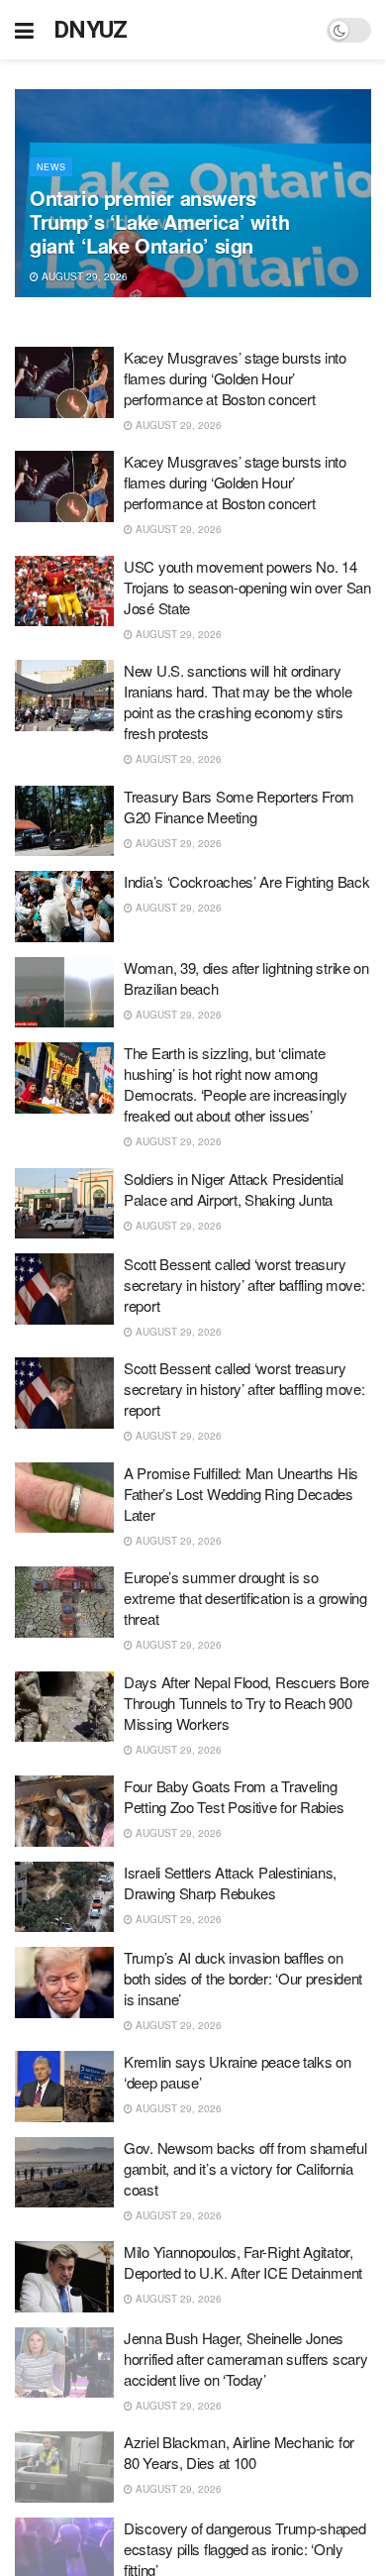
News (51, 167)
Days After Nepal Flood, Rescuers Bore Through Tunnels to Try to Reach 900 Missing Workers (246, 1703)
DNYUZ (91, 30)
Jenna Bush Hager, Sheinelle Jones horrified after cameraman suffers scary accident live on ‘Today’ (245, 2359)
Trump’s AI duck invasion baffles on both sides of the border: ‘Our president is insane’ (243, 1978)
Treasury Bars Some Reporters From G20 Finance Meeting (239, 806)
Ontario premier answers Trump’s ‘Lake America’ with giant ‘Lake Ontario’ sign (159, 221)
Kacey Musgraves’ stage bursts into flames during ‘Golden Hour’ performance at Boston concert (235, 378)
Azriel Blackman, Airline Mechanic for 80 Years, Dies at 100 (239, 2452)
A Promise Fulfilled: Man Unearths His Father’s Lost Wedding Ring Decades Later (241, 1494)
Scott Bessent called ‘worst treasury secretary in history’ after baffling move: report (244, 1285)
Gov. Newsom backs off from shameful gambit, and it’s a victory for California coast (245, 2168)
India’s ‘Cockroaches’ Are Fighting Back (246, 881)
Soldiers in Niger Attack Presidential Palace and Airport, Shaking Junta (234, 1189)
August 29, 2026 (83, 276)
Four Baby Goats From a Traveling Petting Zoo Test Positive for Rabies (234, 1796)
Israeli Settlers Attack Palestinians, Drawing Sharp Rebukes (230, 1882)
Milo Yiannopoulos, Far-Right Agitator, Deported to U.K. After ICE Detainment (243, 2262)
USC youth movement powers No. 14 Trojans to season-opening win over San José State (247, 587)
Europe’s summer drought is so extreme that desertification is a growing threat (245, 1598)
